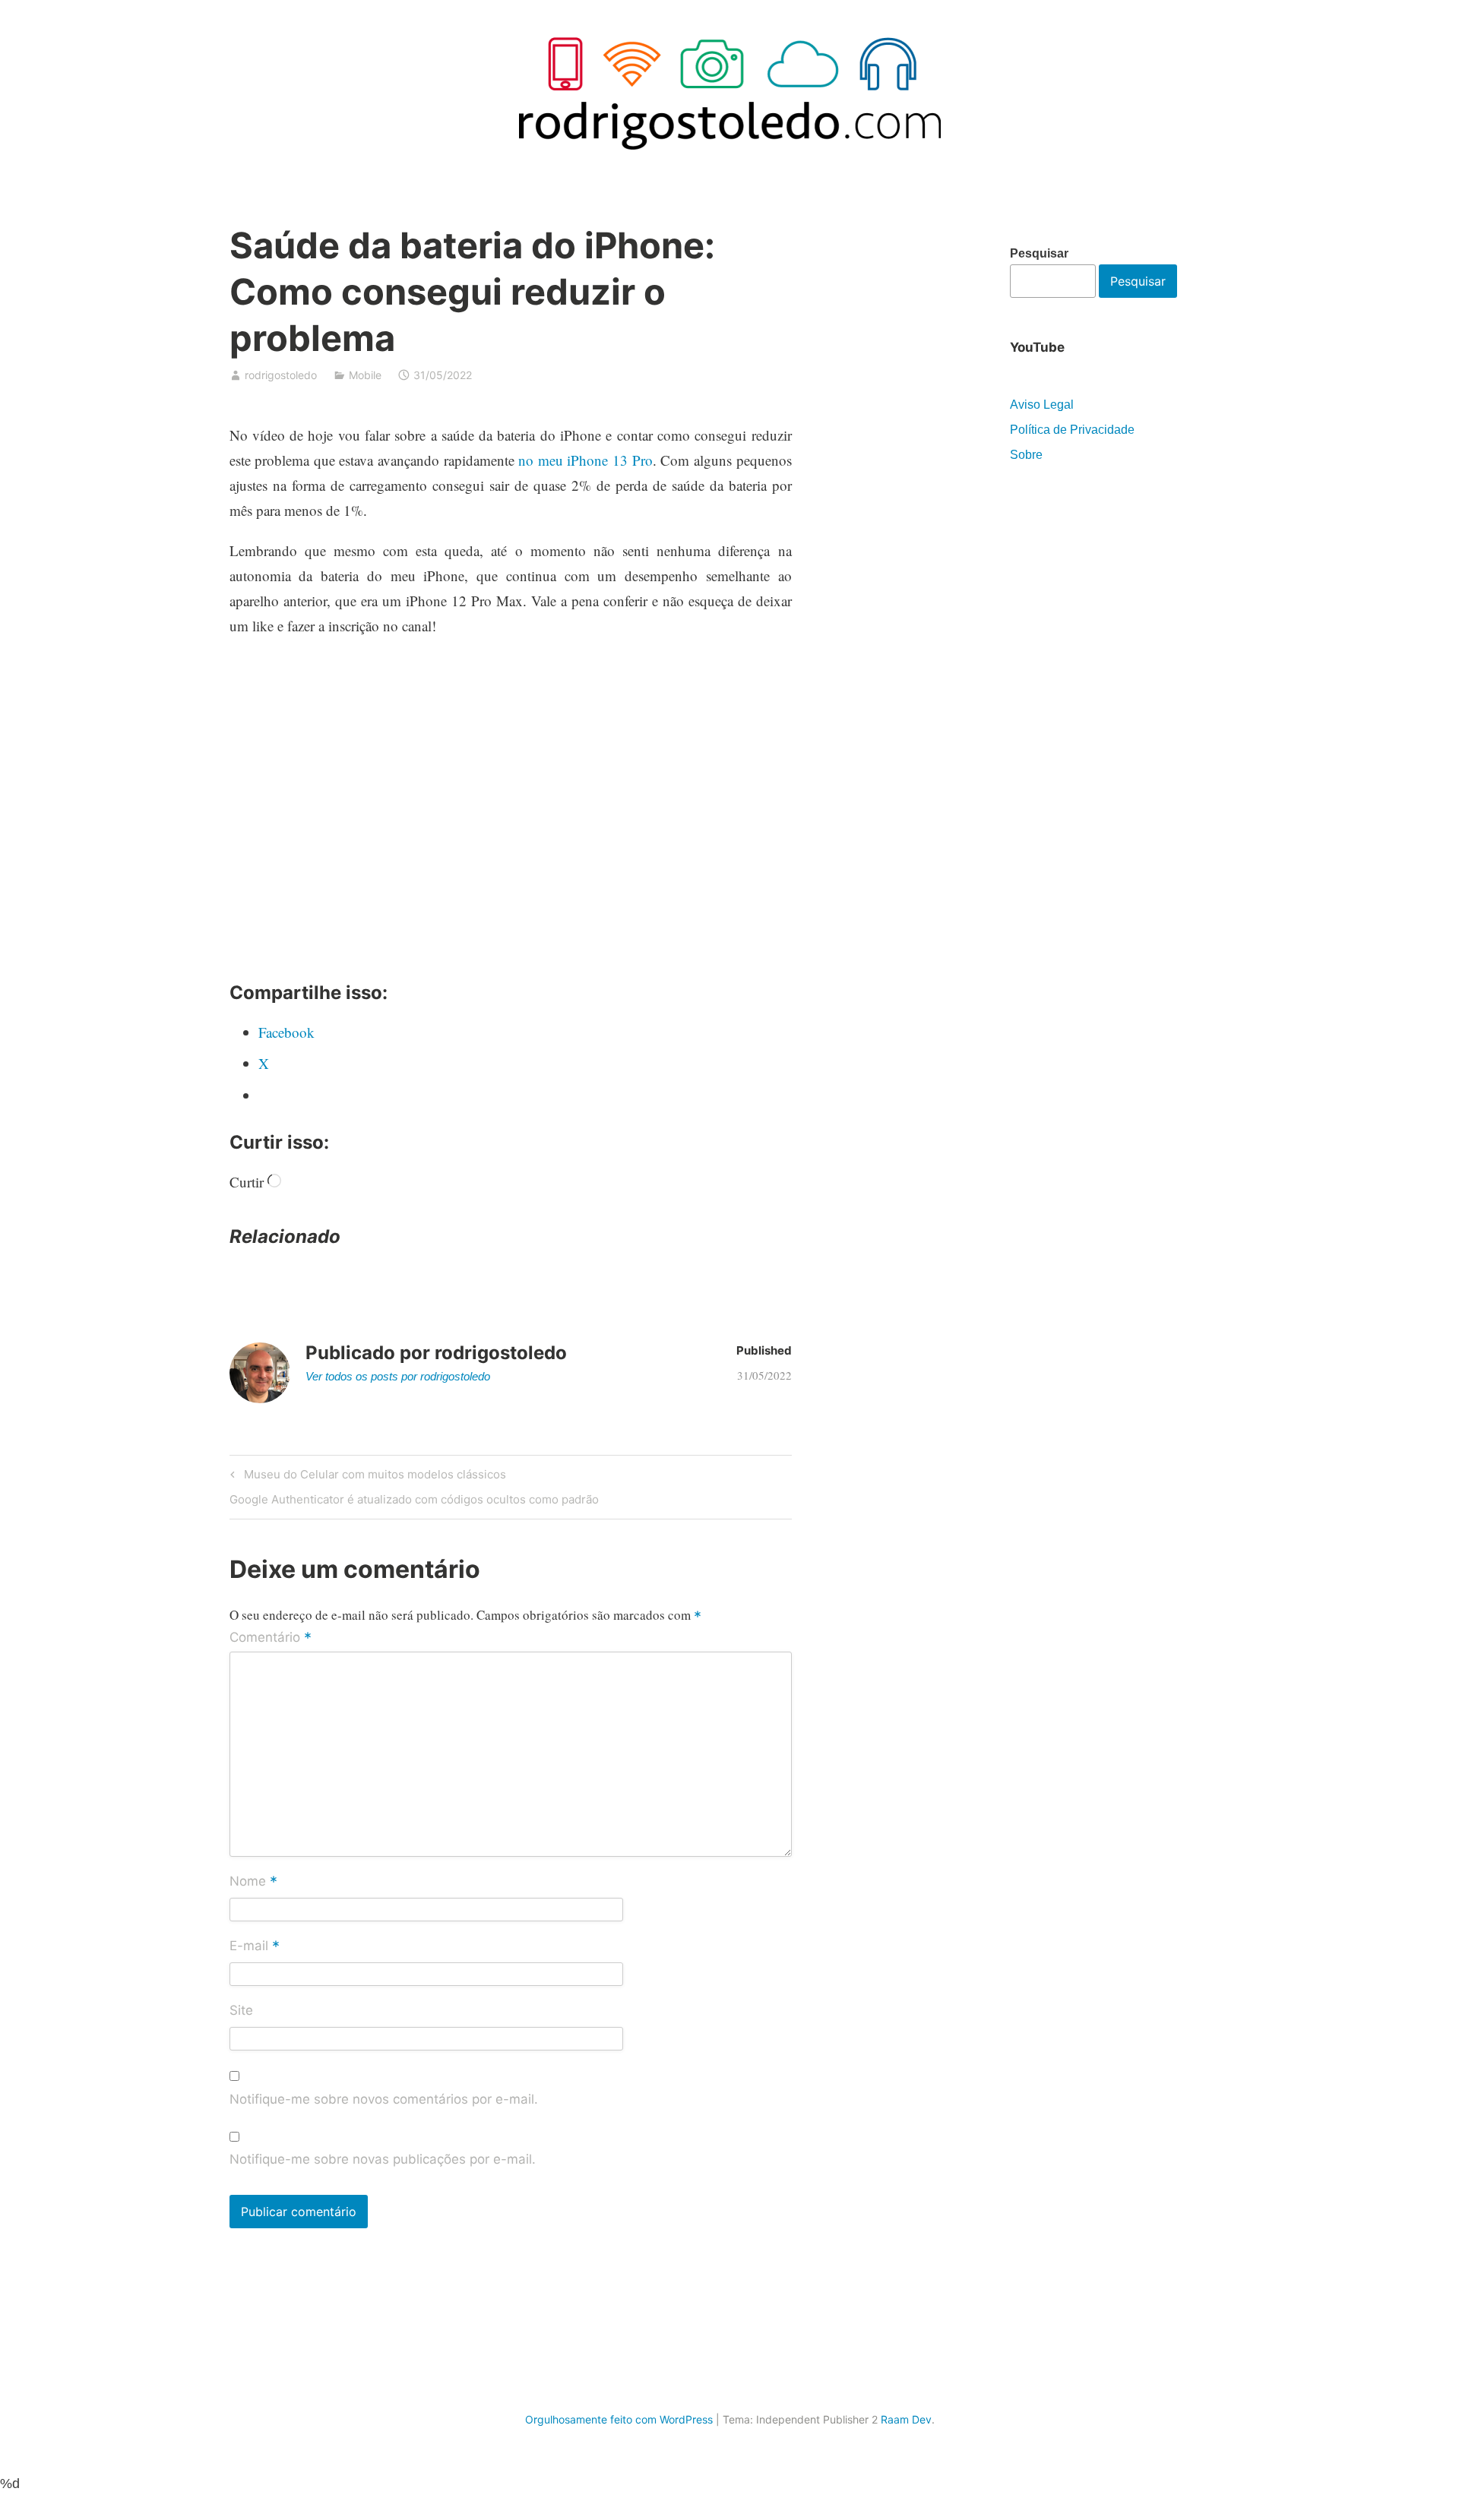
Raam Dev (906, 2419)
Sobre (1026, 455)
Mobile (365, 375)
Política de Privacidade (1072, 430)
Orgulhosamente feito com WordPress (619, 2419)
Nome (253, 1882)
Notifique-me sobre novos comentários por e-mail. (384, 2099)
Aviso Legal (1042, 405)
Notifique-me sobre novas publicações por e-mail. (383, 2159)
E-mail (255, 1946)
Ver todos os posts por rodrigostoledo (398, 1376)
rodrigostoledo (281, 375)
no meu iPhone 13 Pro (585, 460)
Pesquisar (1039, 253)
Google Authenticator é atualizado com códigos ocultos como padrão (414, 1502)
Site (241, 2010)
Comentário (271, 1638)
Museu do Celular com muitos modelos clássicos (373, 1477)
